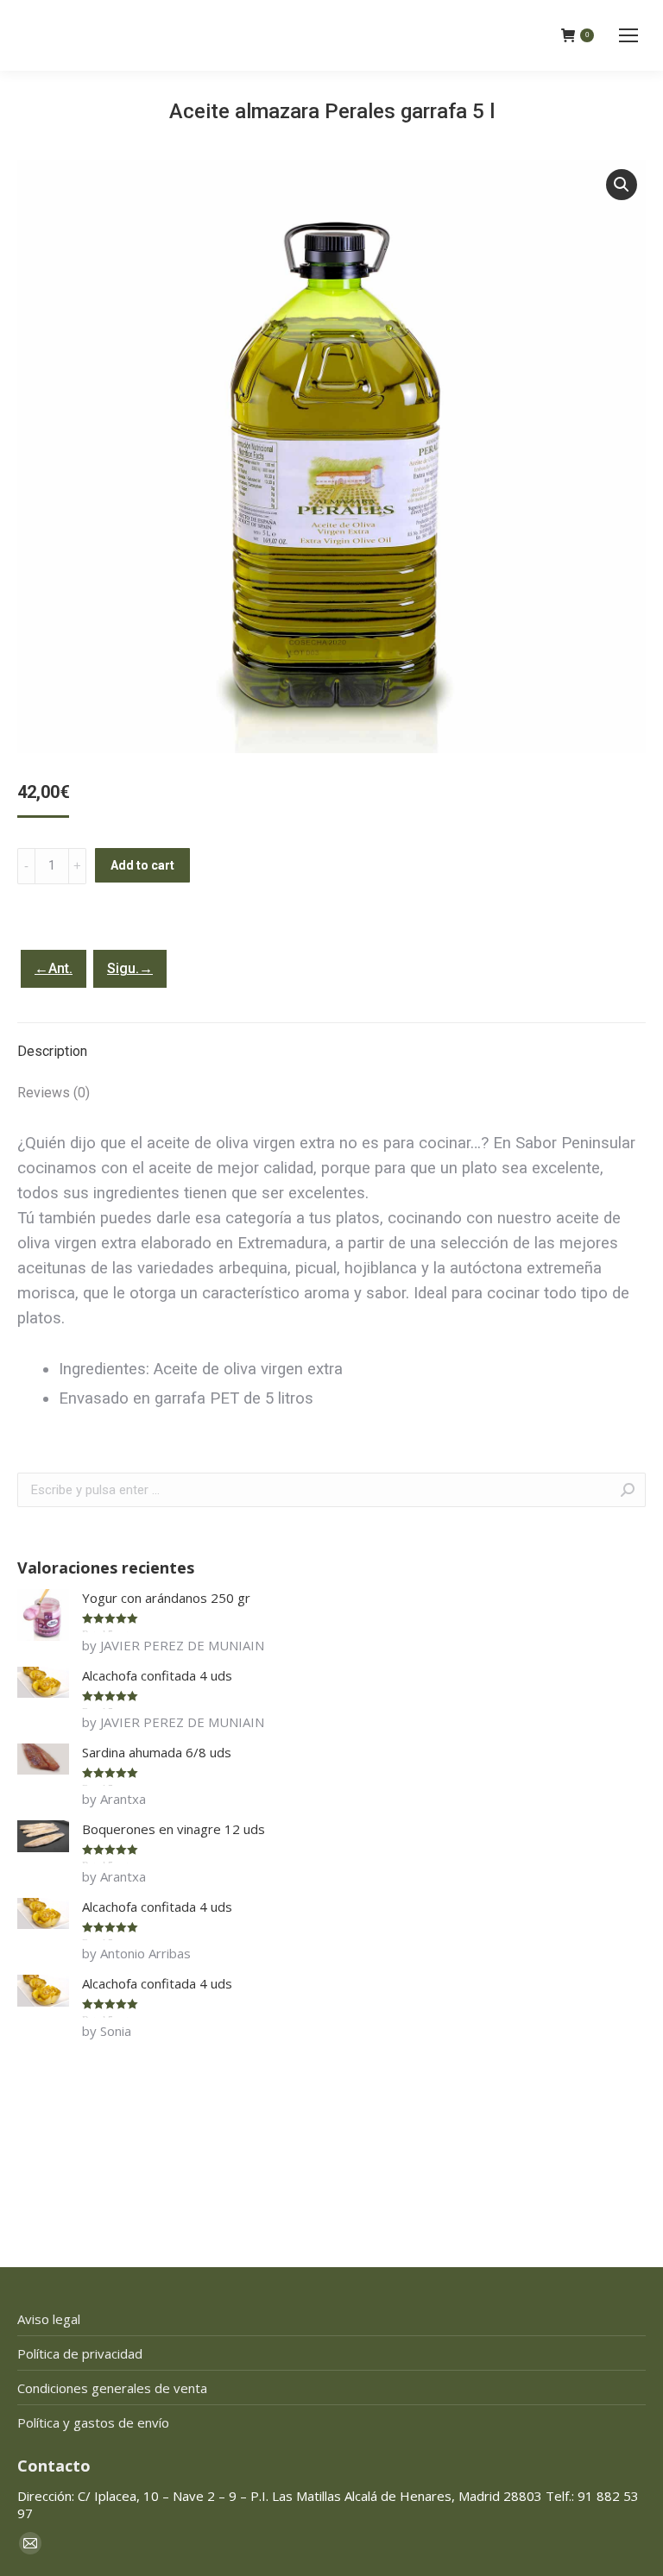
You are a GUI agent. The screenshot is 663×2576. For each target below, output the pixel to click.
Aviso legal (49, 2319)
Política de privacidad (80, 2353)
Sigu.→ (130, 968)
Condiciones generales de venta (112, 2388)
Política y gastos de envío (93, 2422)
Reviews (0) (54, 1093)
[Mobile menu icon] (628, 35)
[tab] (331, 1043)
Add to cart (142, 865)
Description (52, 1051)
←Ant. (54, 968)
